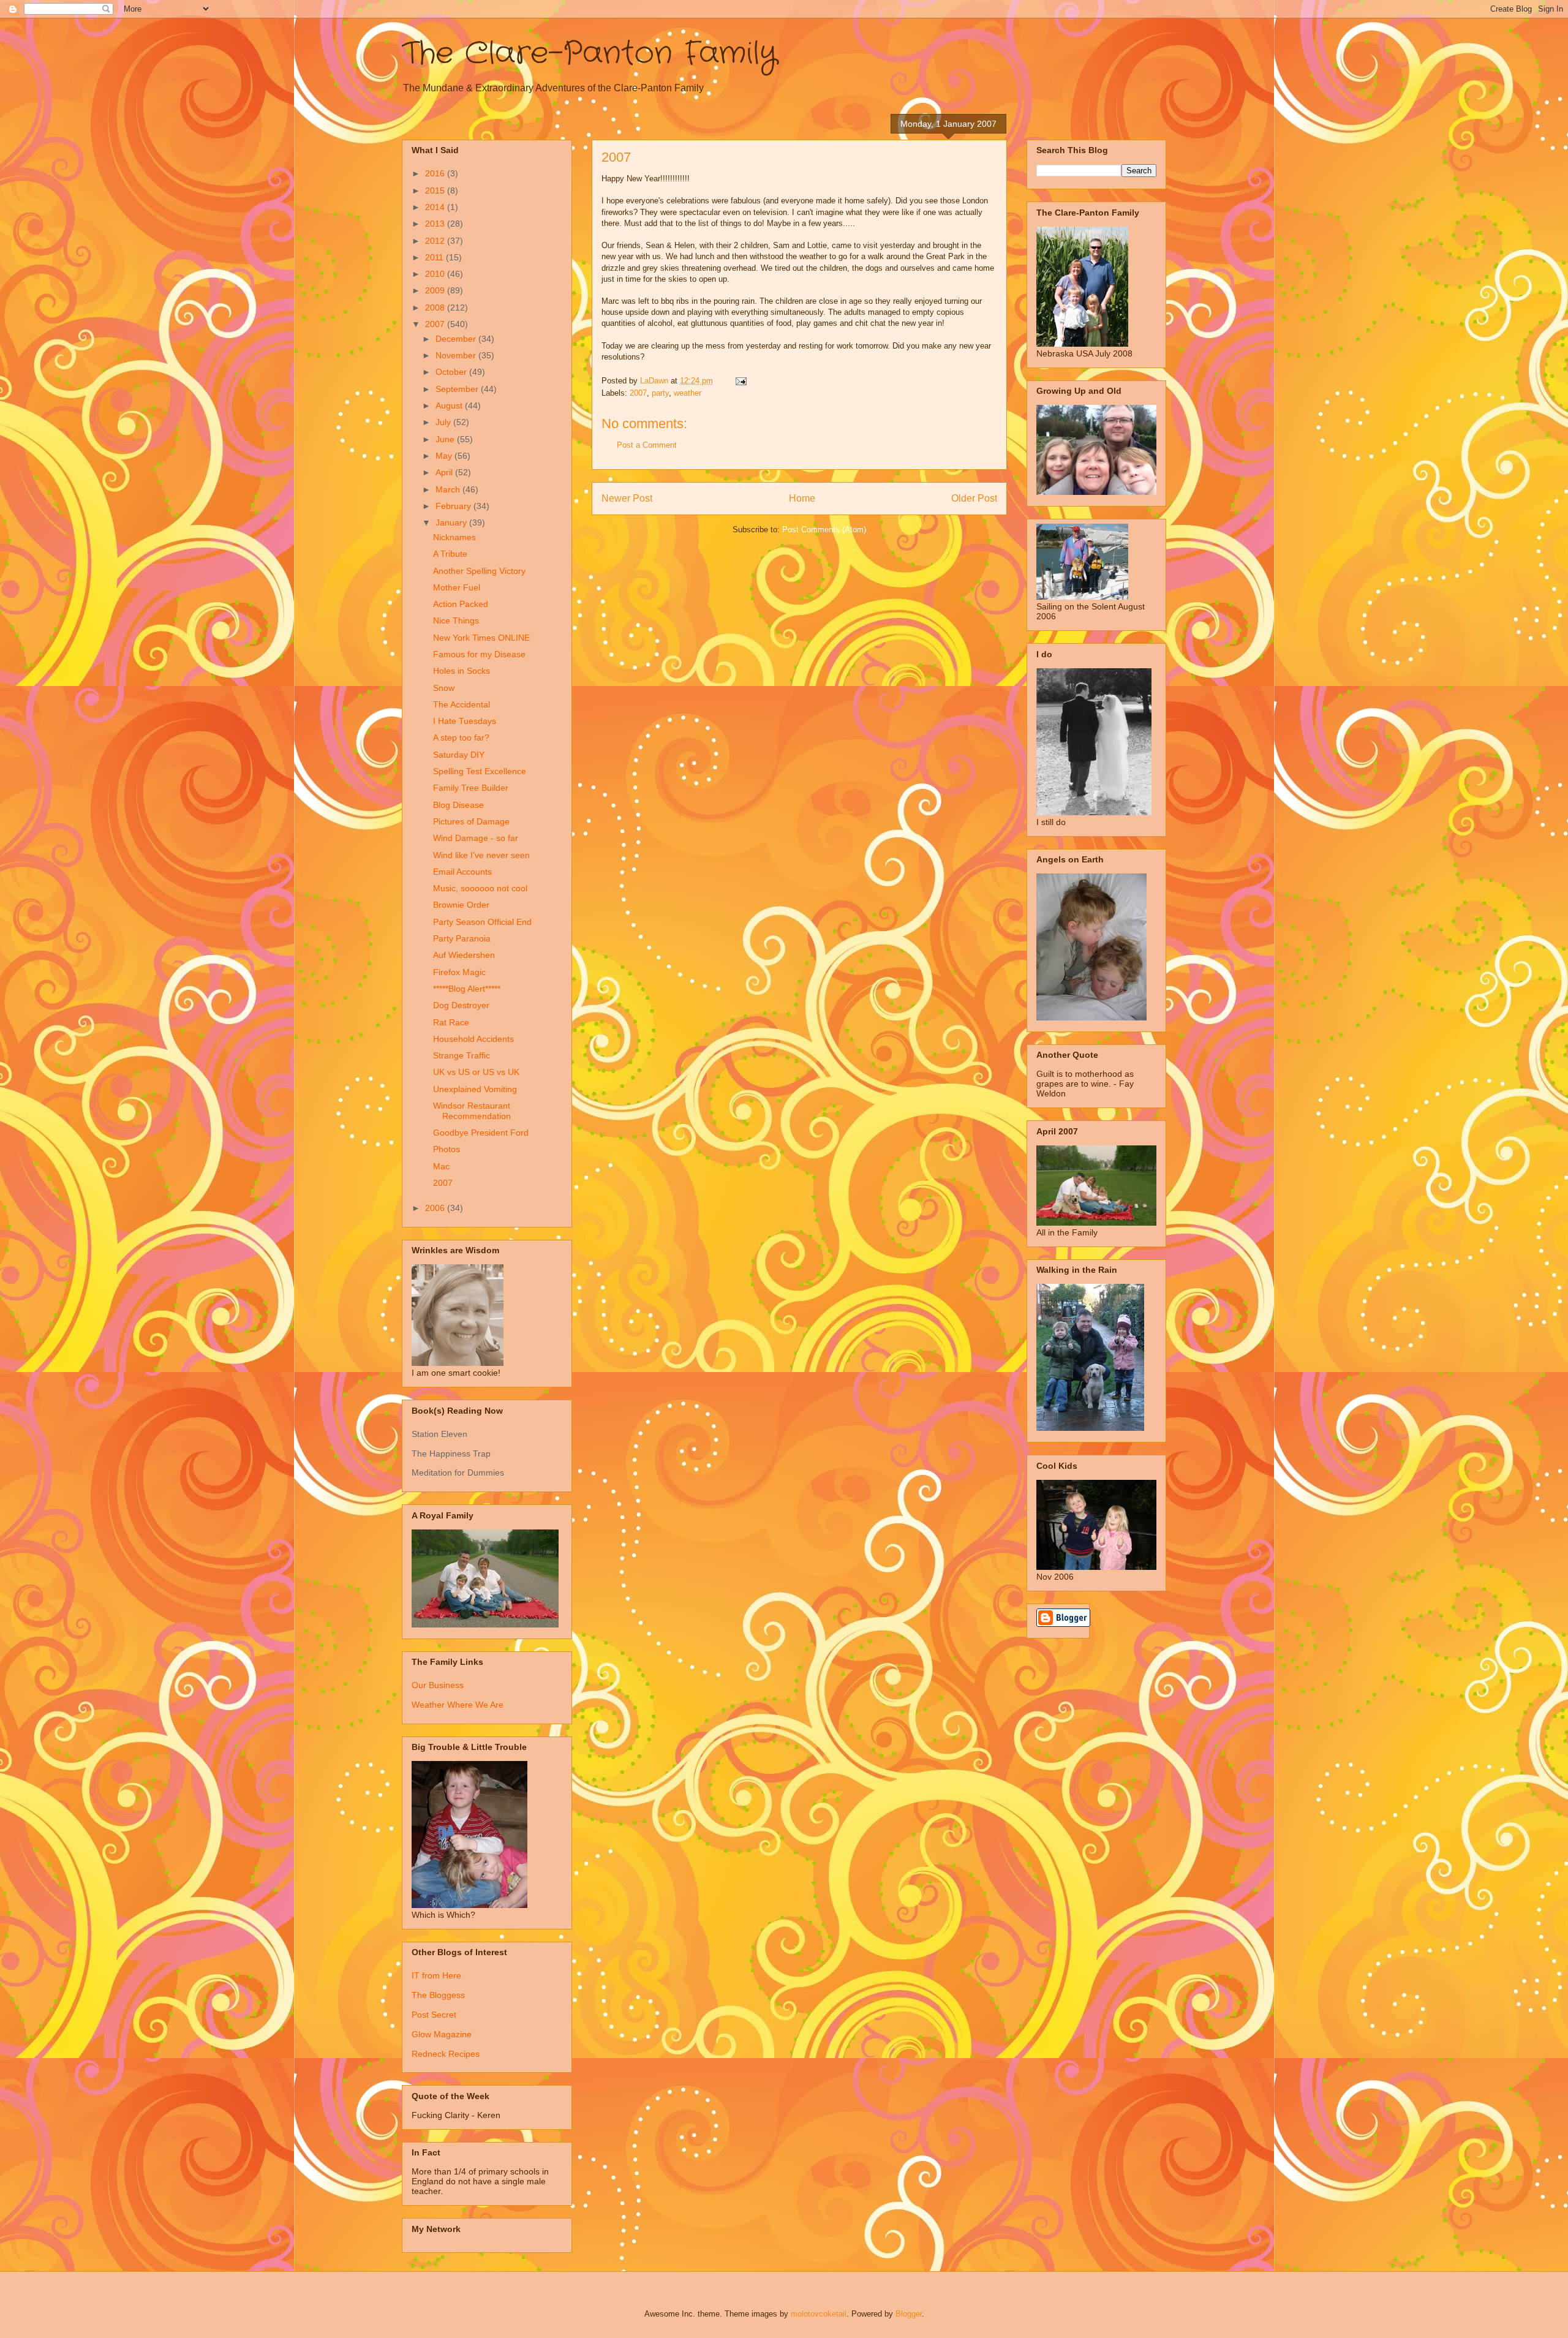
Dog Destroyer (461, 1005)
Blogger (909, 2314)
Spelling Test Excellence (480, 771)
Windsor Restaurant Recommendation (472, 1111)
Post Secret (434, 2015)
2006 (436, 1208)
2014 (436, 207)
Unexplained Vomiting (475, 1089)
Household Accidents (473, 1039)
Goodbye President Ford (481, 1133)
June (446, 439)
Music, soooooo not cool (480, 888)
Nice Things (456, 620)
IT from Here (436, 1975)
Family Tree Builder (471, 788)
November (457, 355)
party (660, 393)
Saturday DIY (459, 755)
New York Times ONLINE (481, 638)
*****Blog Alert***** (467, 989)
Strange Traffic (462, 1055)
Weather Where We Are (458, 1705)
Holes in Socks (462, 671)
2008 (436, 307)
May (445, 456)
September (458, 389)
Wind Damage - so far (476, 838)
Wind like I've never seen (481, 855)
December (457, 339)
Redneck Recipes (446, 2054)
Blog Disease (458, 805)
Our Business (438, 1685)
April (445, 472)
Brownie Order (461, 905)
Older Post (974, 498)
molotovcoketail (819, 2314)
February (454, 506)
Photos (447, 1149)
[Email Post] (740, 381)
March (449, 489)
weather (688, 393)
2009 (436, 290)
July (444, 422)
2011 (435, 257)
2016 (436, 173)
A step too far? (461, 737)
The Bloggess (438, 1995)
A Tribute (450, 554)
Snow (444, 688)
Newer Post (627, 498)
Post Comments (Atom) (824, 530)
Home (802, 498)
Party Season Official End (482, 922)
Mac (441, 1166)
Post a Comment (647, 445)
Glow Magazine (442, 2034)
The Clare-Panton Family (590, 54)
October (452, 372)
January (452, 522)
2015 (436, 190)
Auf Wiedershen (464, 955)
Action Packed (461, 604)
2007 (638, 393)
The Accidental (462, 704)
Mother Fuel (457, 587)
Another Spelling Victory (479, 571)
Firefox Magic (459, 972)
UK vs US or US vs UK (476, 1072)
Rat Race (451, 1022)
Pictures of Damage (471, 821)
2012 (436, 241)
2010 (436, 274)
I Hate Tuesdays (465, 721)
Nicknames (454, 537)
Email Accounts (462, 872)
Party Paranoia (462, 938)
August (450, 405)
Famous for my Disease (479, 654)
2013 (436, 224)
